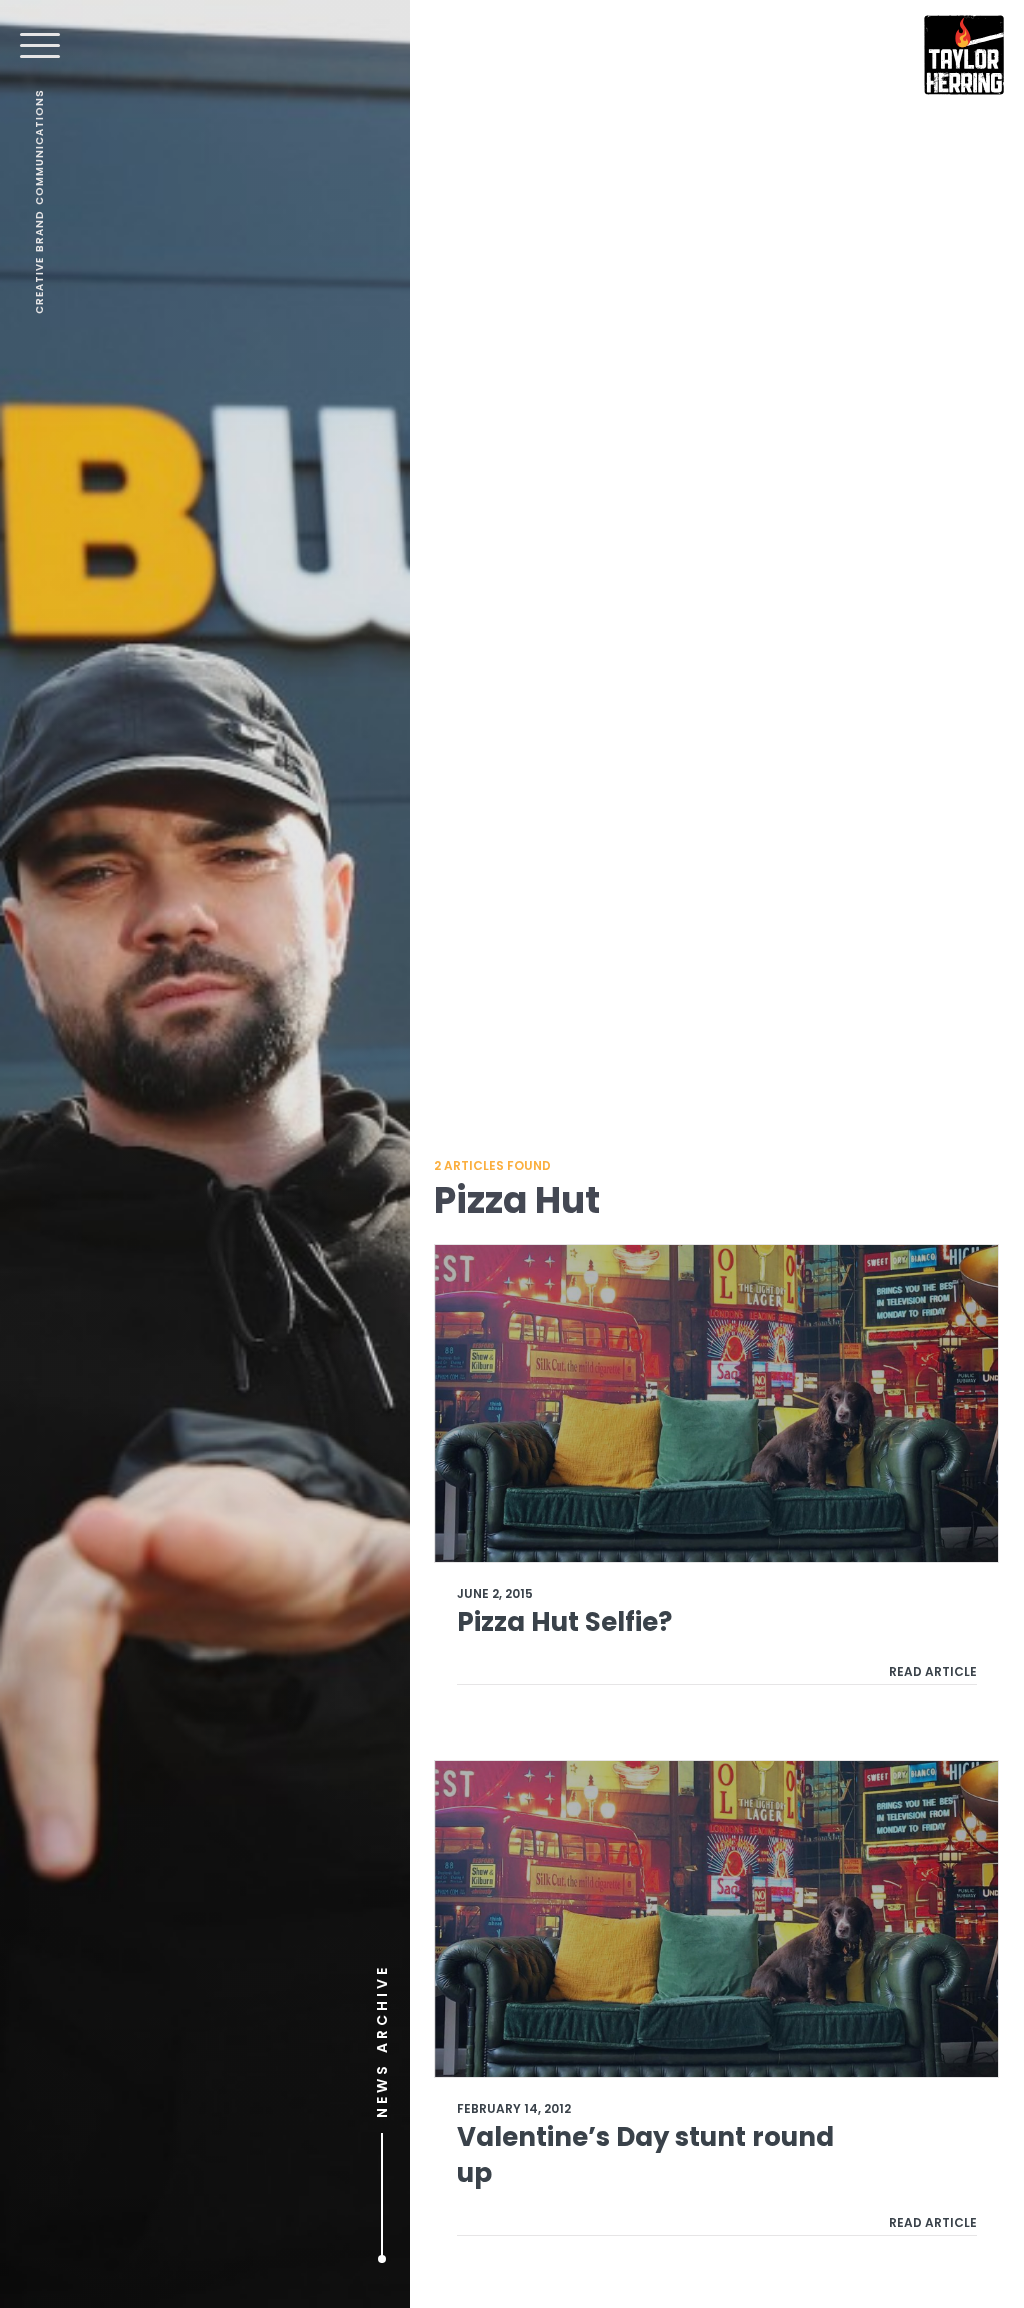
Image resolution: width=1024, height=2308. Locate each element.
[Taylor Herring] (964, 55)
